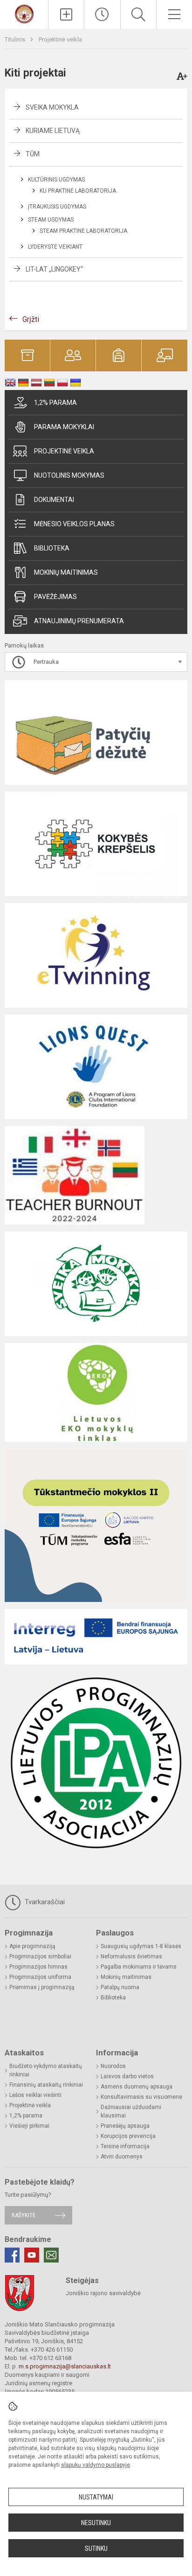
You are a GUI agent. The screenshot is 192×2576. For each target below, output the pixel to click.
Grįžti (31, 319)
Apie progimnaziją (32, 1946)
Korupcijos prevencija (128, 2136)
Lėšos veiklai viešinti (35, 2095)
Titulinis (16, 39)
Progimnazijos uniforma (40, 1977)
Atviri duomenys (122, 2157)
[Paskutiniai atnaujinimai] (102, 14)
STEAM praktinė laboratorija (83, 231)
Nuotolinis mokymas (69, 475)
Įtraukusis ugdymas (57, 207)
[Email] (51, 2255)
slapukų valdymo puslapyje (96, 2465)
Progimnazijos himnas (38, 1967)
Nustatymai (96, 2497)
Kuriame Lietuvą (53, 131)
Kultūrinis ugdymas (56, 180)
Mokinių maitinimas (66, 572)
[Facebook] (12, 2255)
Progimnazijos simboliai (40, 1956)
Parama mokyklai (64, 427)
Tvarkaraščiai (44, 1902)
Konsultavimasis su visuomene (141, 2097)
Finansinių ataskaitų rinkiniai (46, 2085)
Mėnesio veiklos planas (74, 524)
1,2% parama (55, 403)
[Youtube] (32, 2255)
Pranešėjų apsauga (125, 2126)
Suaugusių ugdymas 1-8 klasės (141, 1946)
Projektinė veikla (60, 39)
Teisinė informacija (125, 2146)
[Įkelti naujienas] (66, 14)
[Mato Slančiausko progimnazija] (24, 13)
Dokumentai (54, 500)
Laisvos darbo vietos (127, 2076)
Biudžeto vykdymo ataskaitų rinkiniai (46, 2070)
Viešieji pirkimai (29, 2126)
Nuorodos (113, 2066)
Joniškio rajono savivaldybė (103, 2293)
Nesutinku (96, 2523)
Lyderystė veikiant (55, 247)
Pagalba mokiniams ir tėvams (139, 1967)
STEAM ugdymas (51, 220)
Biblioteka (52, 548)
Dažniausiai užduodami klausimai (131, 2111)
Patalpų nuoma (120, 1987)
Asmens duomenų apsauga (137, 2087)
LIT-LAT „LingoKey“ (54, 269)
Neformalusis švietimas (131, 1956)
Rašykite (24, 2215)
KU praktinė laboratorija (78, 191)
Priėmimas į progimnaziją (42, 1987)
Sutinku (96, 2548)
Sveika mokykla (52, 107)
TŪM (33, 154)
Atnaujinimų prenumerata (79, 621)
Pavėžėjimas (55, 597)
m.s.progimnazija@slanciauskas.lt (65, 2366)
